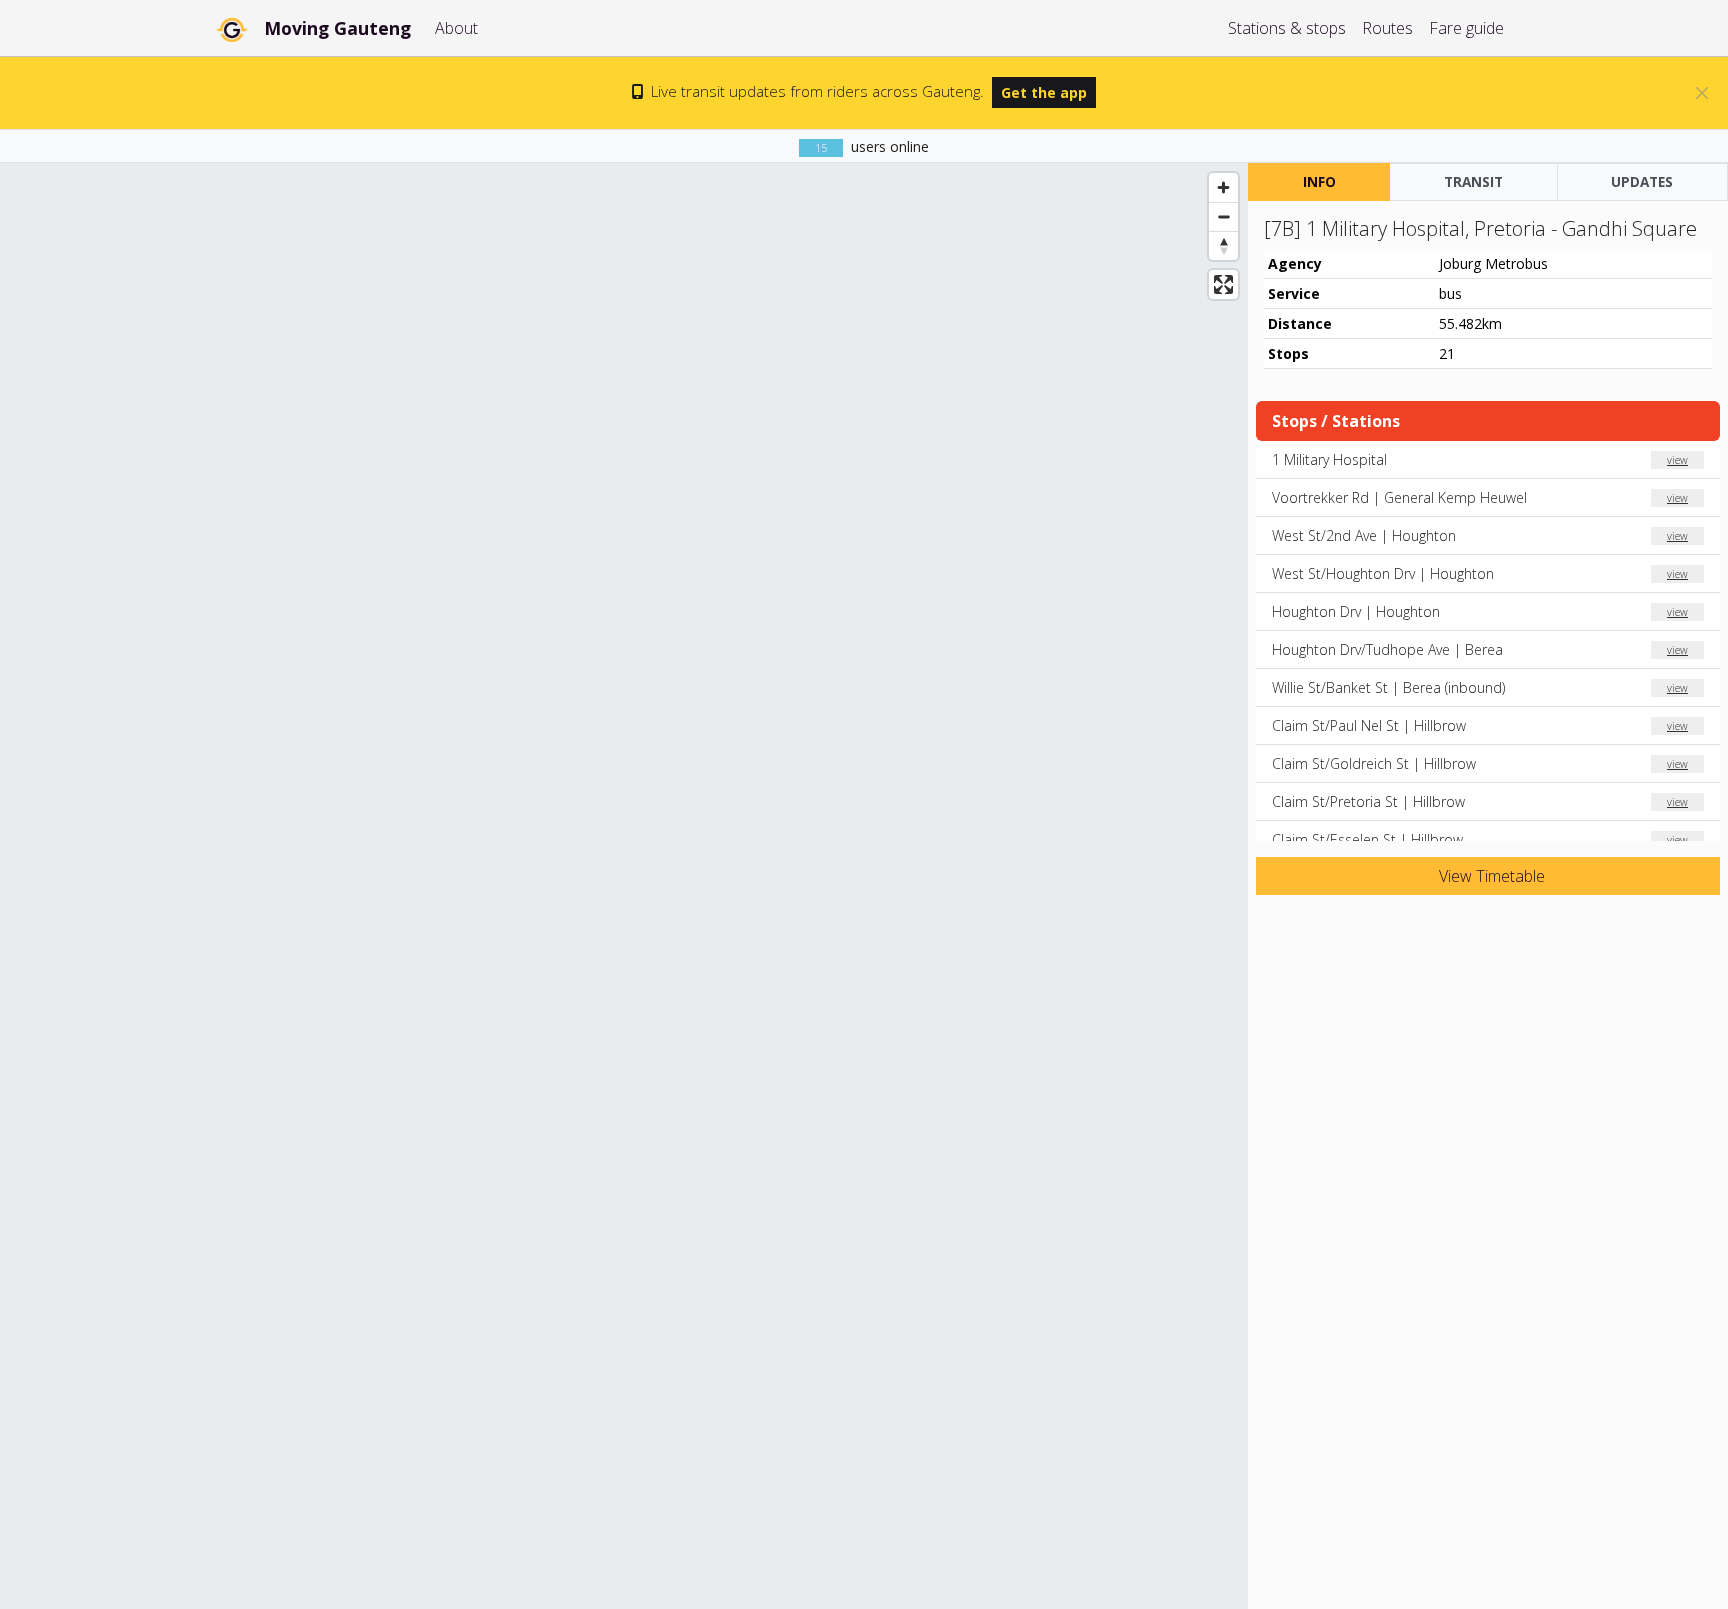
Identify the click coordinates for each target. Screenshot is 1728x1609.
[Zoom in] (1223, 187)
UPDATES (1642, 181)
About (456, 28)
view (1677, 460)
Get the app (1044, 92)
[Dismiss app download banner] (1702, 93)
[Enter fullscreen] (1223, 284)
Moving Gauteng (337, 28)
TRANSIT (1473, 181)
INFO (1319, 181)
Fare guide (1466, 28)
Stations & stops (1287, 28)
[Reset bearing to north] (1223, 245)
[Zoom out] (1223, 216)
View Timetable (1490, 876)
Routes (1387, 28)
